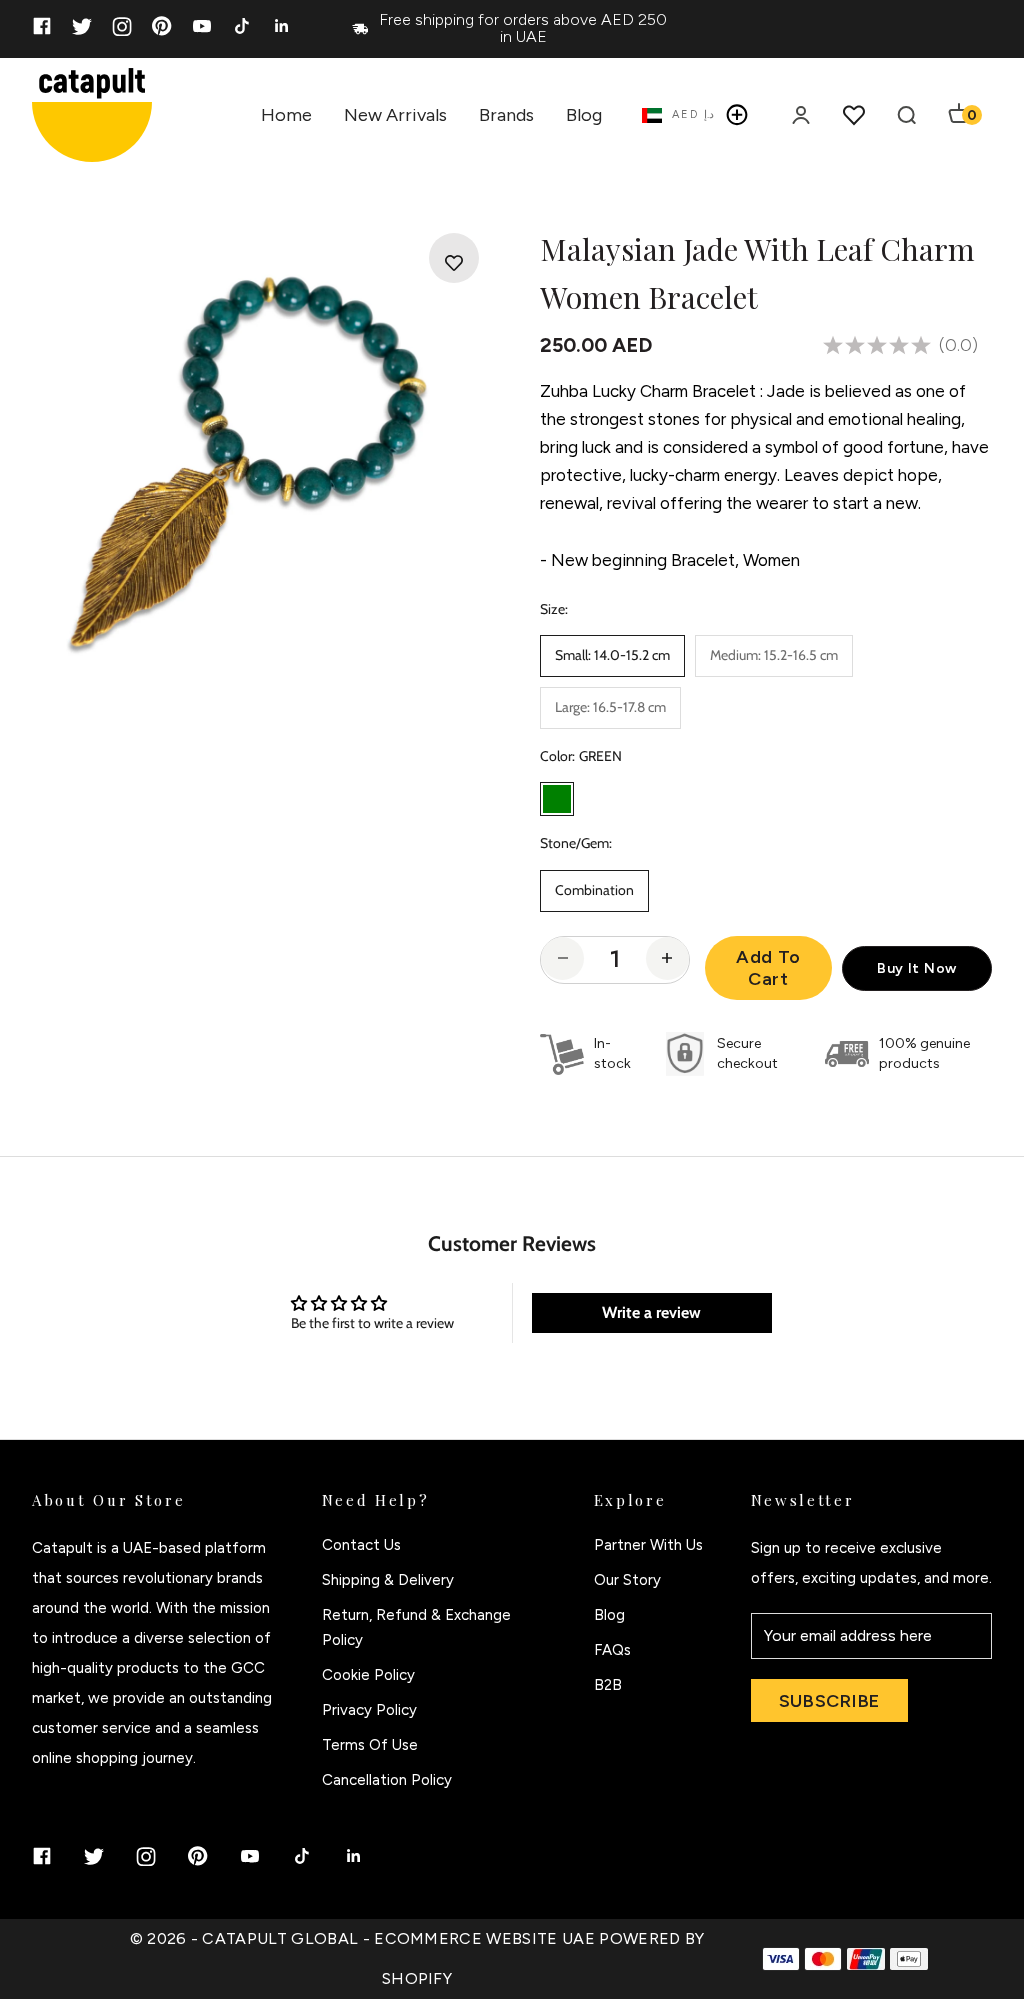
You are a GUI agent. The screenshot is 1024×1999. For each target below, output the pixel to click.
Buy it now (917, 968)
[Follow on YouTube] (202, 26)
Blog (584, 115)
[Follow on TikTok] (242, 26)
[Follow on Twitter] (82, 26)
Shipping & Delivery (388, 1580)
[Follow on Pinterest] (162, 26)
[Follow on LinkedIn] (282, 26)
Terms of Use (370, 1745)
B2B (608, 1685)
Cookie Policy (368, 1675)
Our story (627, 1580)
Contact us (361, 1545)
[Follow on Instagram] (122, 26)
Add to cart (768, 968)
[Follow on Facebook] (42, 26)
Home (286, 115)
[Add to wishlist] (454, 263)
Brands (506, 115)
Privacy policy (369, 1710)
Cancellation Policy (387, 1780)
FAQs (612, 1650)
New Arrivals (395, 115)
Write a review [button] (651, 1312)
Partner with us (648, 1545)
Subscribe (829, 1701)
